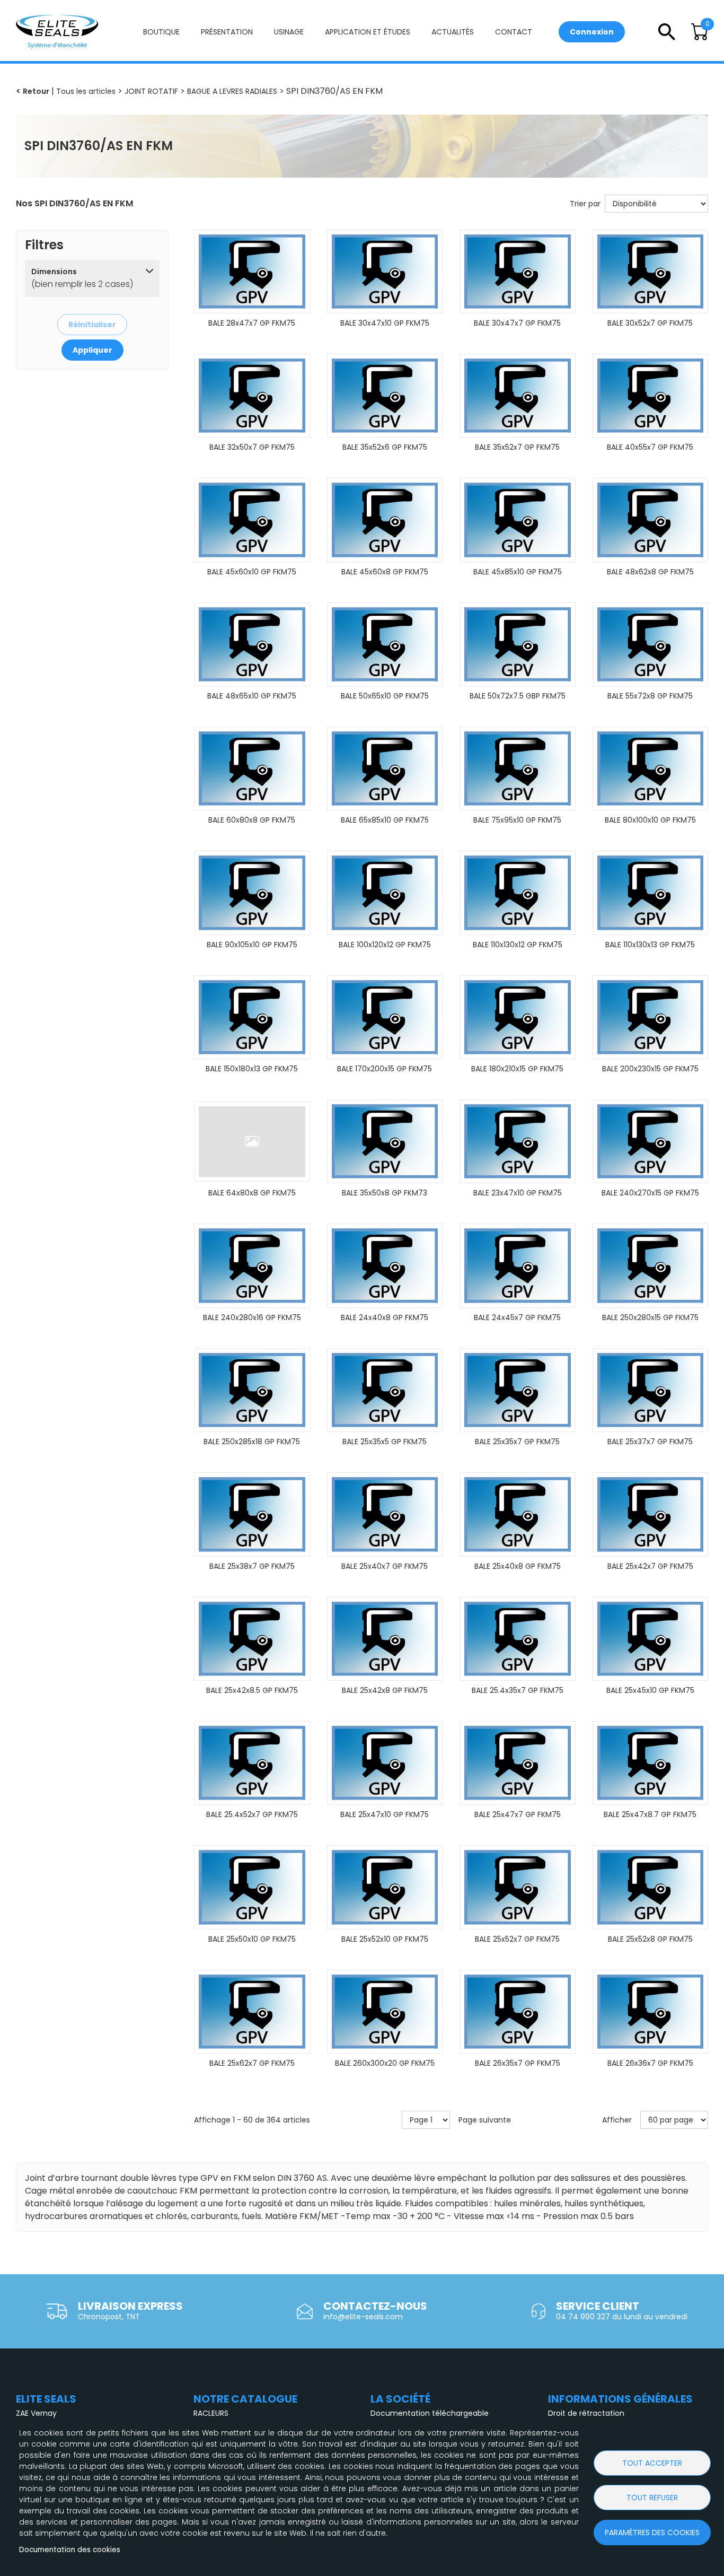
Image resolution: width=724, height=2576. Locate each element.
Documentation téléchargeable (430, 2413)
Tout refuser (652, 2498)
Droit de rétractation (586, 2413)
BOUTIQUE (161, 32)
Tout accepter (652, 2463)
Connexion (592, 32)
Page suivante (485, 2120)
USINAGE (289, 32)
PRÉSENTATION (227, 32)
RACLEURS (211, 2413)
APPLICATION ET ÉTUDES (368, 32)
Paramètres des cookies (652, 2533)
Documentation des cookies (70, 2550)
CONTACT (514, 32)
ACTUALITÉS (453, 32)
